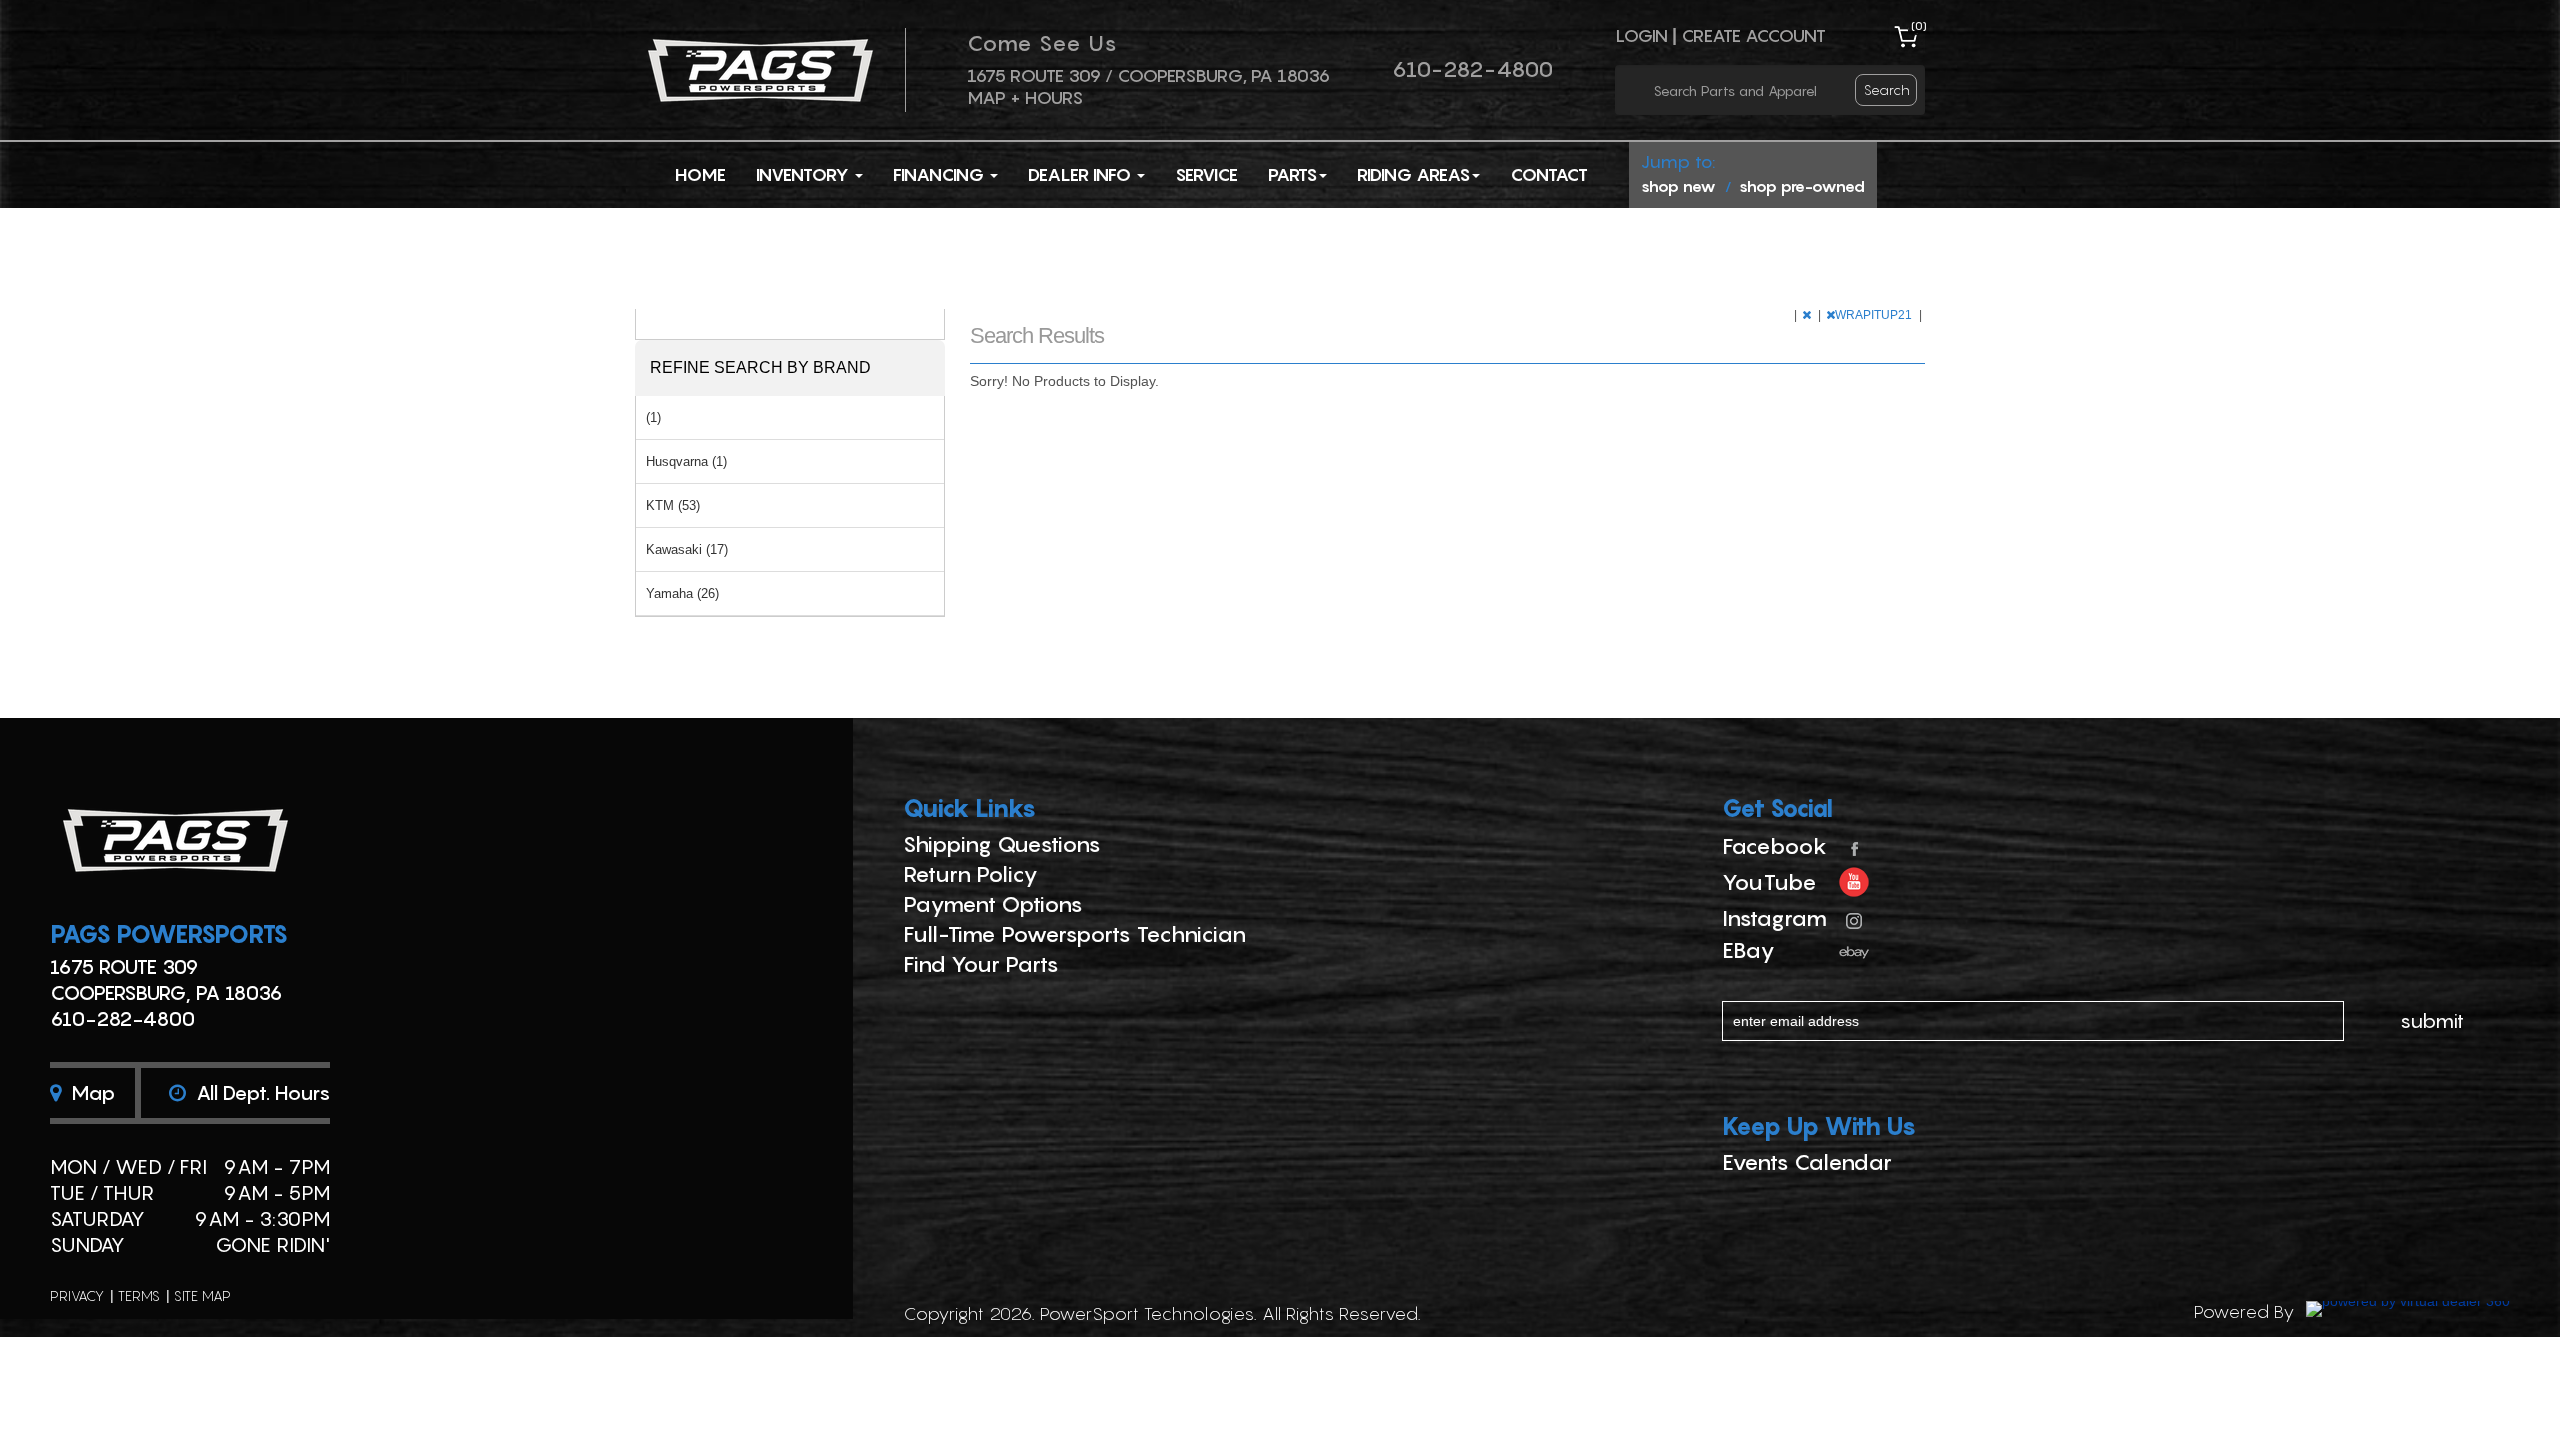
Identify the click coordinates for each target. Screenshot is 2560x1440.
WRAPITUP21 (1875, 315)
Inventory (804, 174)
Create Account (1753, 35)
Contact (1549, 174)
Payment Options (993, 904)
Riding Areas (1413, 174)
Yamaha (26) (682, 593)
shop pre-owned (1802, 186)
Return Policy (970, 874)
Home (700, 174)
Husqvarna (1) (686, 461)
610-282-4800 (1472, 69)
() (1919, 25)
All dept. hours (260, 1093)
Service (1206, 174)
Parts (1292, 174)
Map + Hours (1025, 97)
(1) (653, 417)
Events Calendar (1807, 1162)
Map (90, 1093)
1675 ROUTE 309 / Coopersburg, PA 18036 (1148, 75)
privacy (77, 1295)
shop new (1678, 186)
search (1887, 89)
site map (202, 1295)
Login (1641, 35)
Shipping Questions (1002, 844)
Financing (940, 174)
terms (139, 1295)
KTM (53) (673, 505)
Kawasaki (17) (687, 549)
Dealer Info (1081, 174)
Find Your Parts (981, 964)
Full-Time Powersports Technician (1074, 934)
